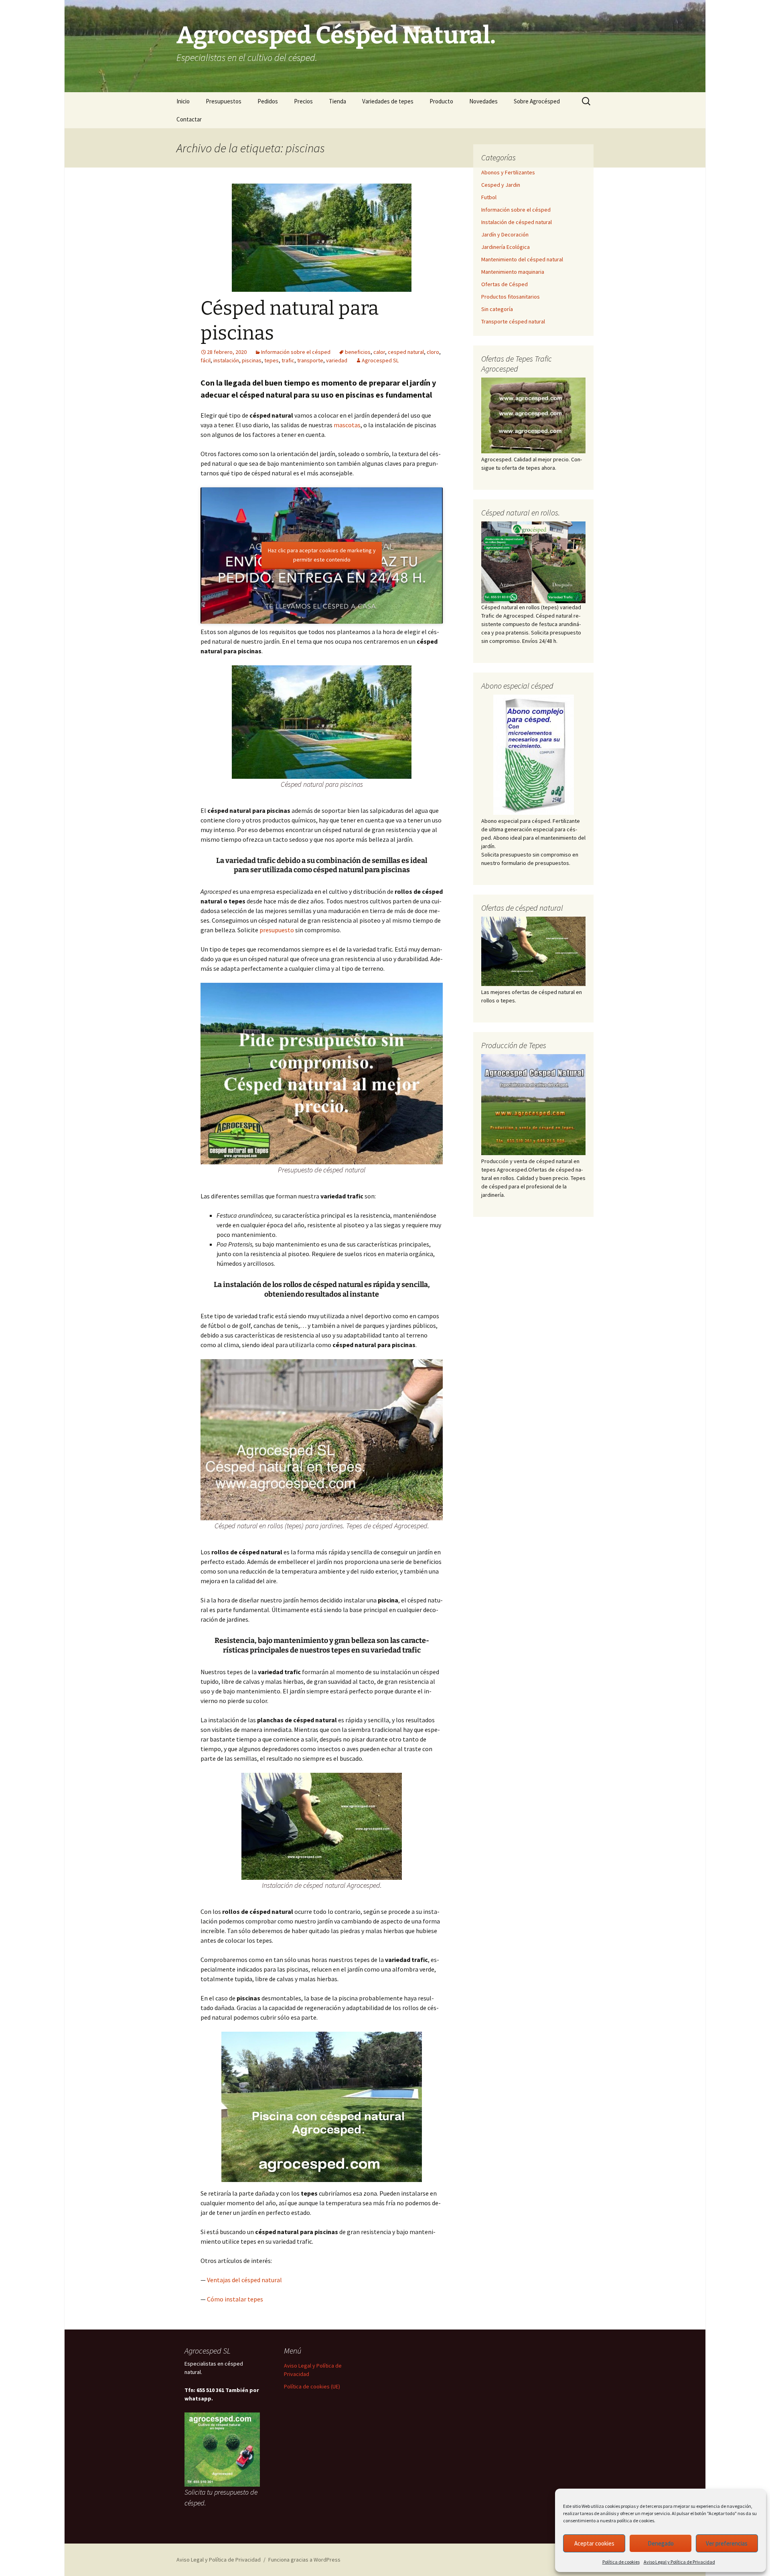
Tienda (337, 101)
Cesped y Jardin (501, 185)
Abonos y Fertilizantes (508, 172)
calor (379, 352)
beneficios (358, 352)
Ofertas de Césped (505, 284)
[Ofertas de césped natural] (533, 952)
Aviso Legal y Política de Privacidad (679, 2562)
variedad (337, 360)
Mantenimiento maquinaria (513, 272)
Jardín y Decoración (505, 234)
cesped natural (406, 352)
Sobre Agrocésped (537, 101)
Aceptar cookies (594, 2543)
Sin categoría (497, 309)
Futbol (489, 197)
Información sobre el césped (296, 352)
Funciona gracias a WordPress (304, 2560)
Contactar (189, 119)
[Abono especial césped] (533, 755)
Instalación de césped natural (517, 222)
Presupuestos (224, 101)
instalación (226, 360)
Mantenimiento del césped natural (522, 259)
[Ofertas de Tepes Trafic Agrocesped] (533, 415)
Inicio (183, 101)
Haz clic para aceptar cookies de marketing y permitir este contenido (322, 555)
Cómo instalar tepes (235, 2299)
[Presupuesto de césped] (533, 562)
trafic (288, 360)
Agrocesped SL (380, 360)
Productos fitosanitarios (511, 297)
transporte (310, 360)
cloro (433, 352)
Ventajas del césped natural (244, 2280)
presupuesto (277, 930)
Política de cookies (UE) (312, 2386)
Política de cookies (621, 2562)
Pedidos (268, 101)
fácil (206, 360)
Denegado (661, 2543)
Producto (441, 101)
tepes (272, 360)
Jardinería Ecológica (506, 247)
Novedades (483, 101)
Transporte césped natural (513, 321)
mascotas (347, 425)
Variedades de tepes (388, 101)
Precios (303, 101)
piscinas (252, 360)
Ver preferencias (727, 2543)
